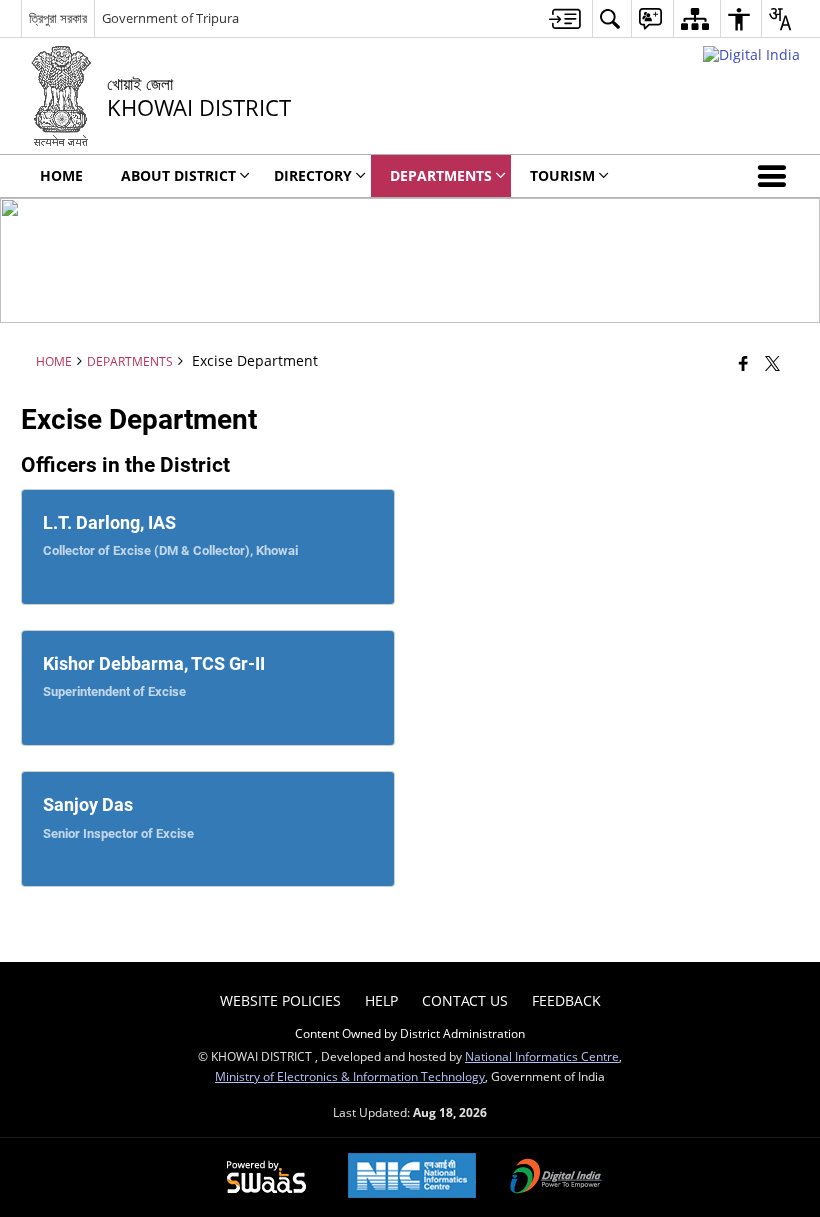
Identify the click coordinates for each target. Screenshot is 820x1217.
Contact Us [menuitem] (465, 1000)
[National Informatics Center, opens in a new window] (412, 1177)
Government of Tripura (170, 18)
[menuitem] (565, 18)
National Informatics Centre (542, 1056)
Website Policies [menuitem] (280, 1000)
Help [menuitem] (381, 1000)
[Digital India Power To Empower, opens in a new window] (556, 1178)
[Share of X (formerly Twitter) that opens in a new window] (772, 363)
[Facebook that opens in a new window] (743, 363)
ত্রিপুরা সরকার (58, 18)
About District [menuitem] (178, 175)
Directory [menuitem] (313, 175)
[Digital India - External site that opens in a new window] (751, 54)
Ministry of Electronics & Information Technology (350, 1076)
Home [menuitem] (61, 175)
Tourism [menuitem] (562, 175)
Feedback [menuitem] (566, 1000)
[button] (776, 176)
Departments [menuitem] (441, 175)
